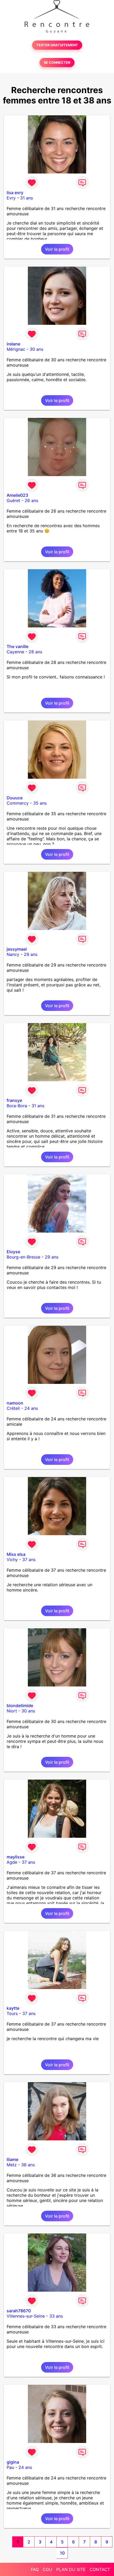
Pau (10, 2467)
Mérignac (16, 349)
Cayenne (15, 652)
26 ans (31, 500)
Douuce (15, 798)
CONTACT (100, 2569)
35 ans (40, 803)
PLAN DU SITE (71, 2569)
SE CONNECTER (57, 63)
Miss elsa (16, 1554)
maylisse (16, 1857)
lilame (12, 2159)
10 (62, 2553)
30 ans (36, 349)
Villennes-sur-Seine (26, 2316)
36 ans (28, 2165)
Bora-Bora (17, 1106)
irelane (13, 344)
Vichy (12, 1560)
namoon (15, 1403)
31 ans (27, 198)
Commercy (18, 803)
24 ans (31, 1408)
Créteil (13, 1408)
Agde (12, 1862)
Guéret (13, 500)
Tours (12, 2013)
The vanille (17, 646)
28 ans (35, 652)
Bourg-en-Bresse (23, 1257)
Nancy (13, 954)
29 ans (31, 954)
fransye (14, 1100)
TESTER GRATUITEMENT (57, 45)
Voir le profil (57, 249)
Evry (11, 198)
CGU (47, 2569)
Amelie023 (17, 495)
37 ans (29, 1560)
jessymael (17, 949)
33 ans (56, 2316)
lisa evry (15, 193)
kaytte (13, 2008)
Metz (12, 2165)
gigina (13, 2462)
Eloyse (13, 1252)
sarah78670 (19, 2311)
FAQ (35, 2569)
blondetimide (20, 1706)
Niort (12, 1711)
